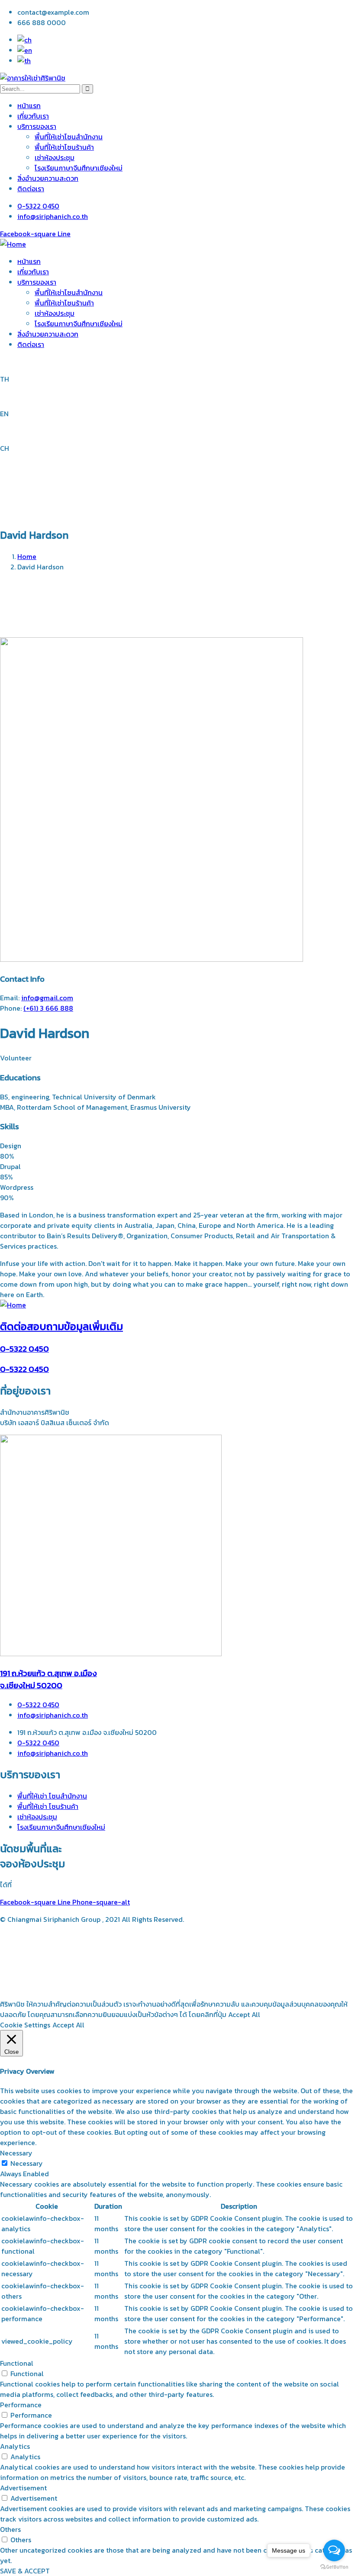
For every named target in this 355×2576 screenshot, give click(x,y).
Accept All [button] (68, 2025)
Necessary (27, 2163)
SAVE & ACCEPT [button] (25, 2571)
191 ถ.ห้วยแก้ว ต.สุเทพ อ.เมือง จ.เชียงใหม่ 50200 (48, 1679)
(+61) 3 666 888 (48, 1008)
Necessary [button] (16, 2153)
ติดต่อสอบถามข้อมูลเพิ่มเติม (61, 1326)
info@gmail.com (47, 998)
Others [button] (10, 2529)
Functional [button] (17, 2363)
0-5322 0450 (24, 1349)
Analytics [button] (15, 2446)
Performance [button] (21, 2405)
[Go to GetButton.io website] (334, 2567)
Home (27, 556)
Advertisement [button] (23, 2488)
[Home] (13, 244)
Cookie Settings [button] (25, 2025)
